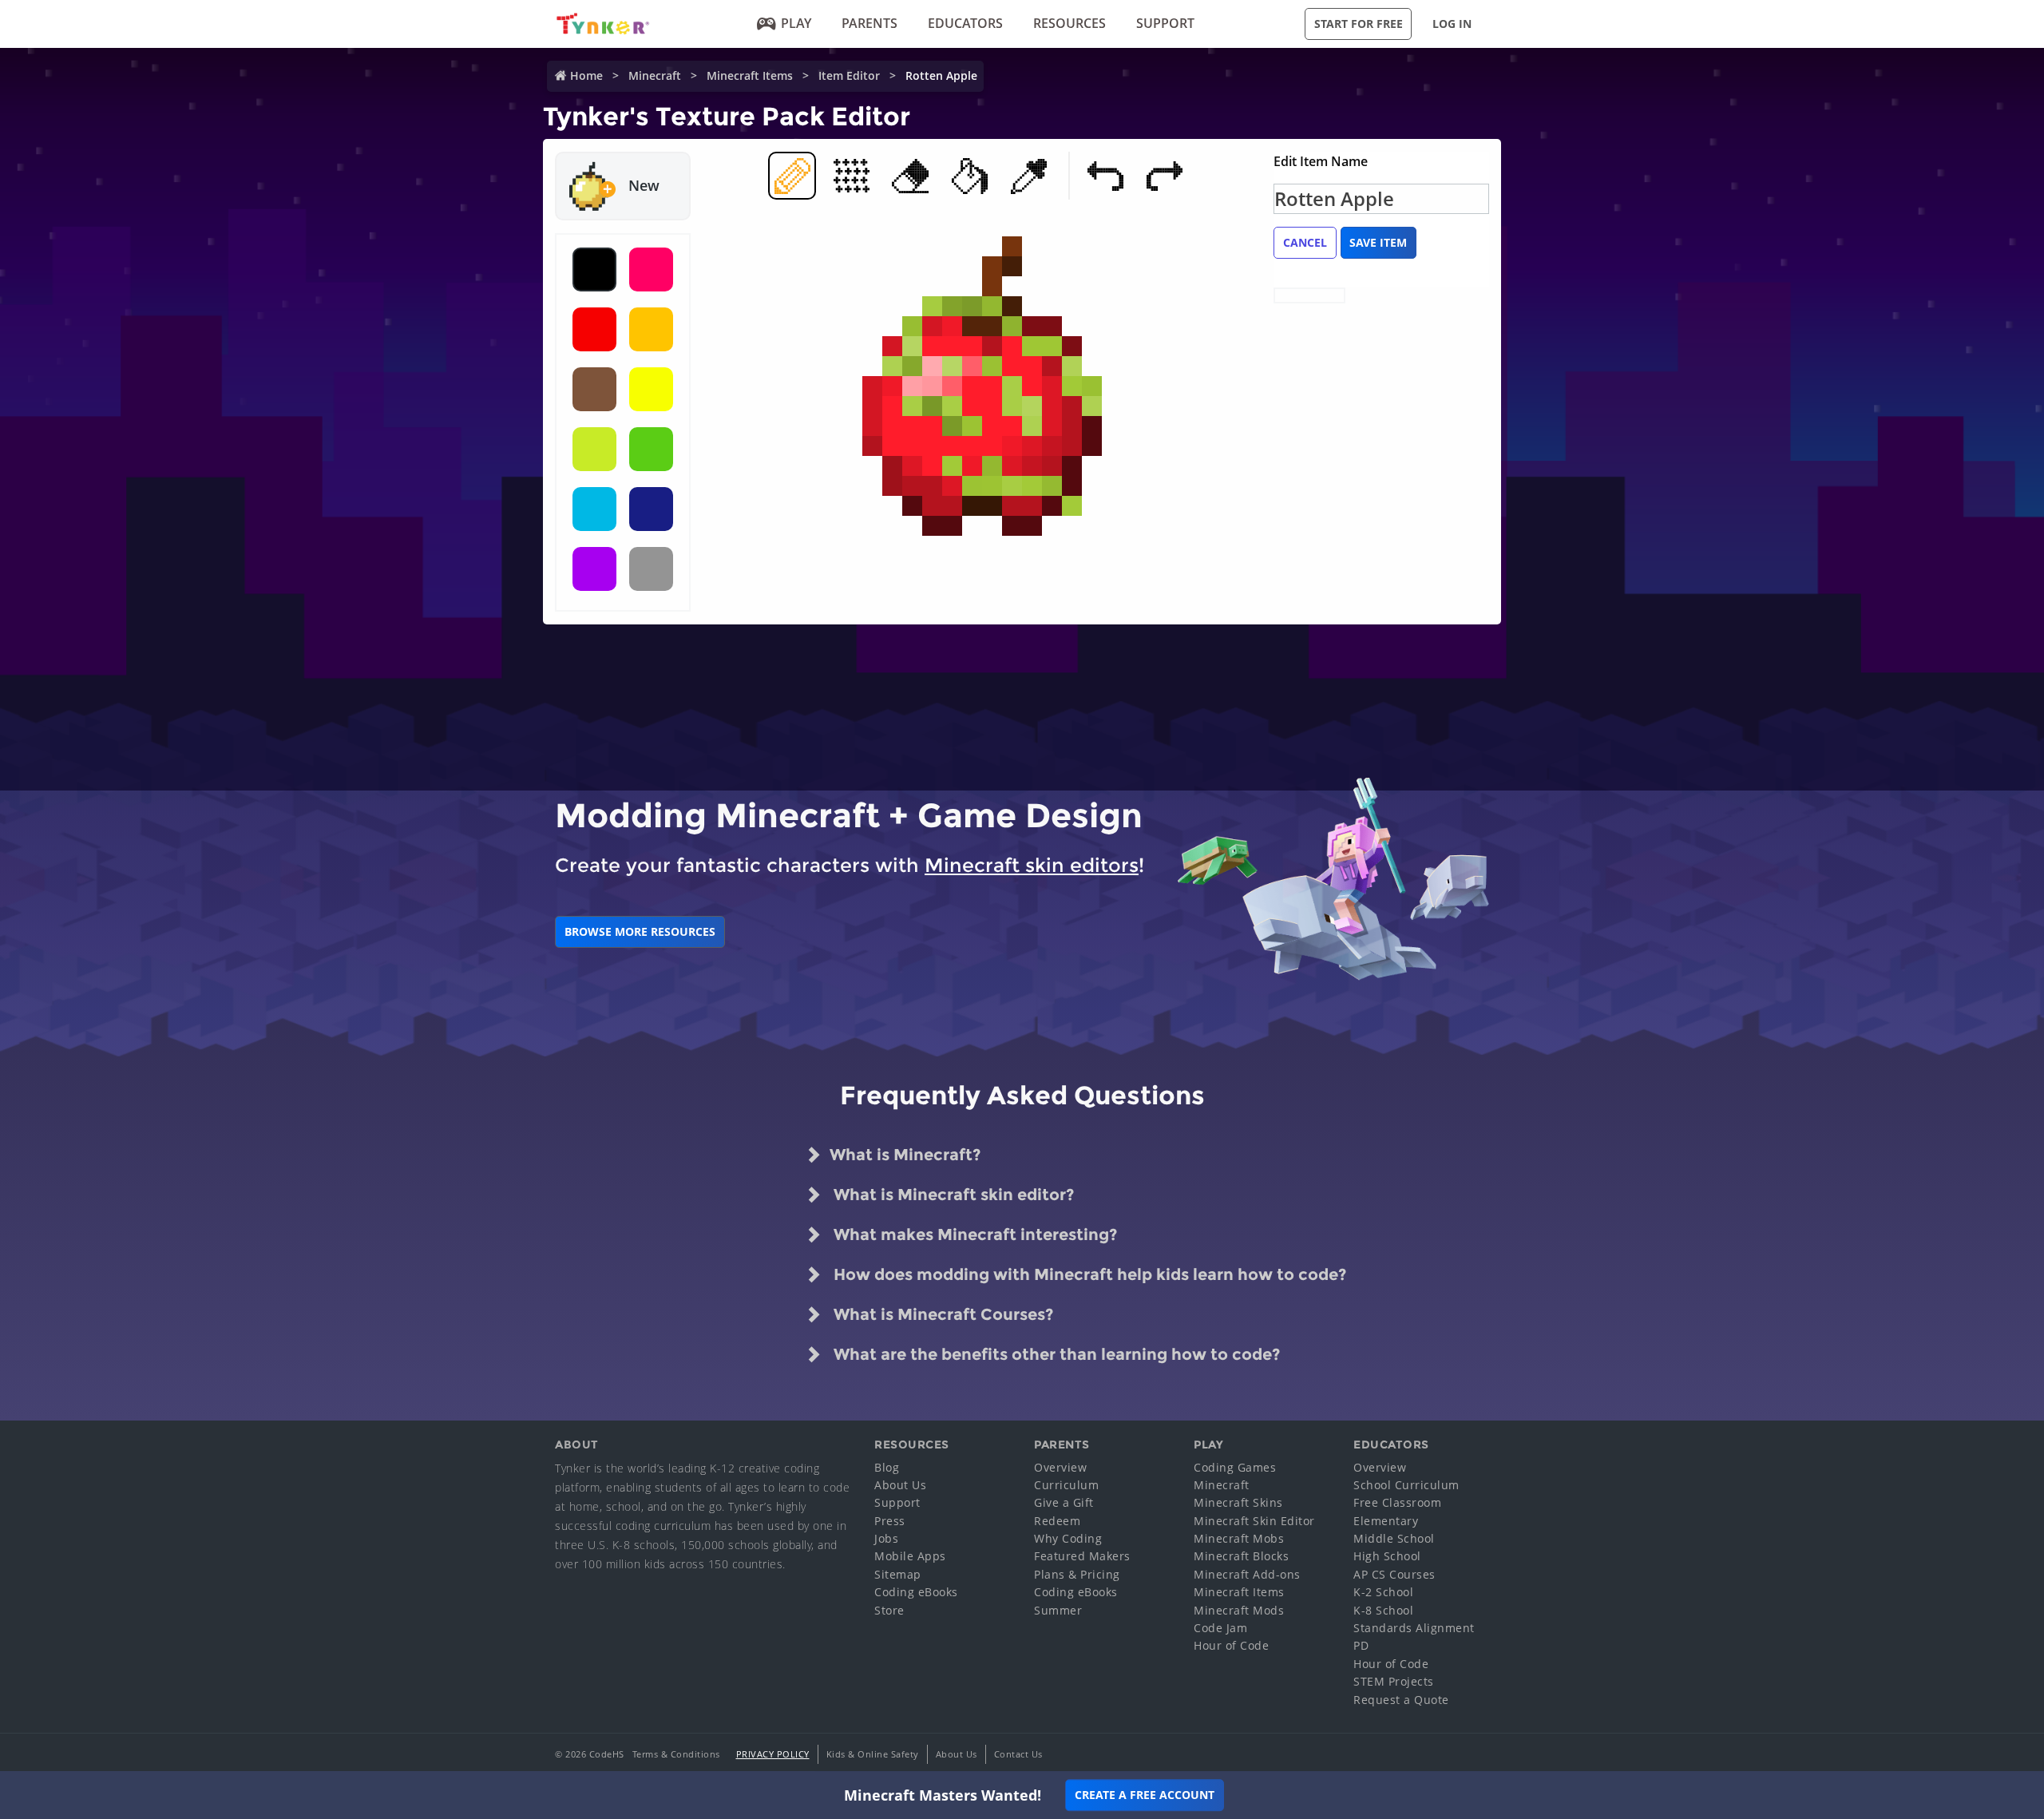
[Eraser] (910, 176)
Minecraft (655, 75)
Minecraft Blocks (1241, 1556)
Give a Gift (1064, 1502)
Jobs (886, 1538)
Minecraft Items (750, 75)
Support (1165, 23)
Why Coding (1068, 1538)
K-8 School (1383, 1610)
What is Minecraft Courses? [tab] (941, 1314)
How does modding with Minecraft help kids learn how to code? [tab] (1088, 1274)
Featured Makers (1082, 1556)
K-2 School (1383, 1592)
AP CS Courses (1394, 1574)
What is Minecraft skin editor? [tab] (952, 1195)
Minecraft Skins (1238, 1502)
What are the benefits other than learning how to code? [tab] (1055, 1354)
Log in (1452, 24)
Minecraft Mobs (1239, 1538)
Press (890, 1521)
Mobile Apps (910, 1556)
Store (889, 1610)
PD (1361, 1645)
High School (1387, 1556)
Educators (965, 23)
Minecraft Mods (1239, 1610)
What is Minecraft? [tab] (905, 1155)
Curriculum (1066, 1485)
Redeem (1057, 1521)
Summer (1058, 1610)
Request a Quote (1401, 1700)
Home (586, 75)
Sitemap (898, 1574)
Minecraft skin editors (1032, 865)
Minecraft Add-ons (1247, 1574)
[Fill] (969, 176)
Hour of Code (1231, 1645)
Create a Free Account (1145, 1795)
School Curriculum (1406, 1485)
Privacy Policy (773, 1754)
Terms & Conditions (676, 1754)
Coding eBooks (916, 1592)
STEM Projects (1394, 1681)
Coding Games (1235, 1467)
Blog (887, 1467)
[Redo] (1164, 176)
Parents (869, 23)
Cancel (1305, 242)
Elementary (1386, 1521)
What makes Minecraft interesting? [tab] (973, 1234)
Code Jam (1220, 1628)
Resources (1070, 23)
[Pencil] (792, 176)
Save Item (1378, 242)
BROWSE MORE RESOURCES (640, 931)
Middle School (1394, 1538)
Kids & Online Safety (873, 1754)
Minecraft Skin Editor (1254, 1521)
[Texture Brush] (851, 176)
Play (796, 23)
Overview (1060, 1467)
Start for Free (1359, 24)
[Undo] (1105, 176)
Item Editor (849, 75)
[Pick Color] (1028, 176)
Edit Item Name (1321, 161)
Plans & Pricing (1077, 1574)
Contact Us (1018, 1754)
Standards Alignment (1414, 1628)
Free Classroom (1397, 1502)
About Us (900, 1485)
